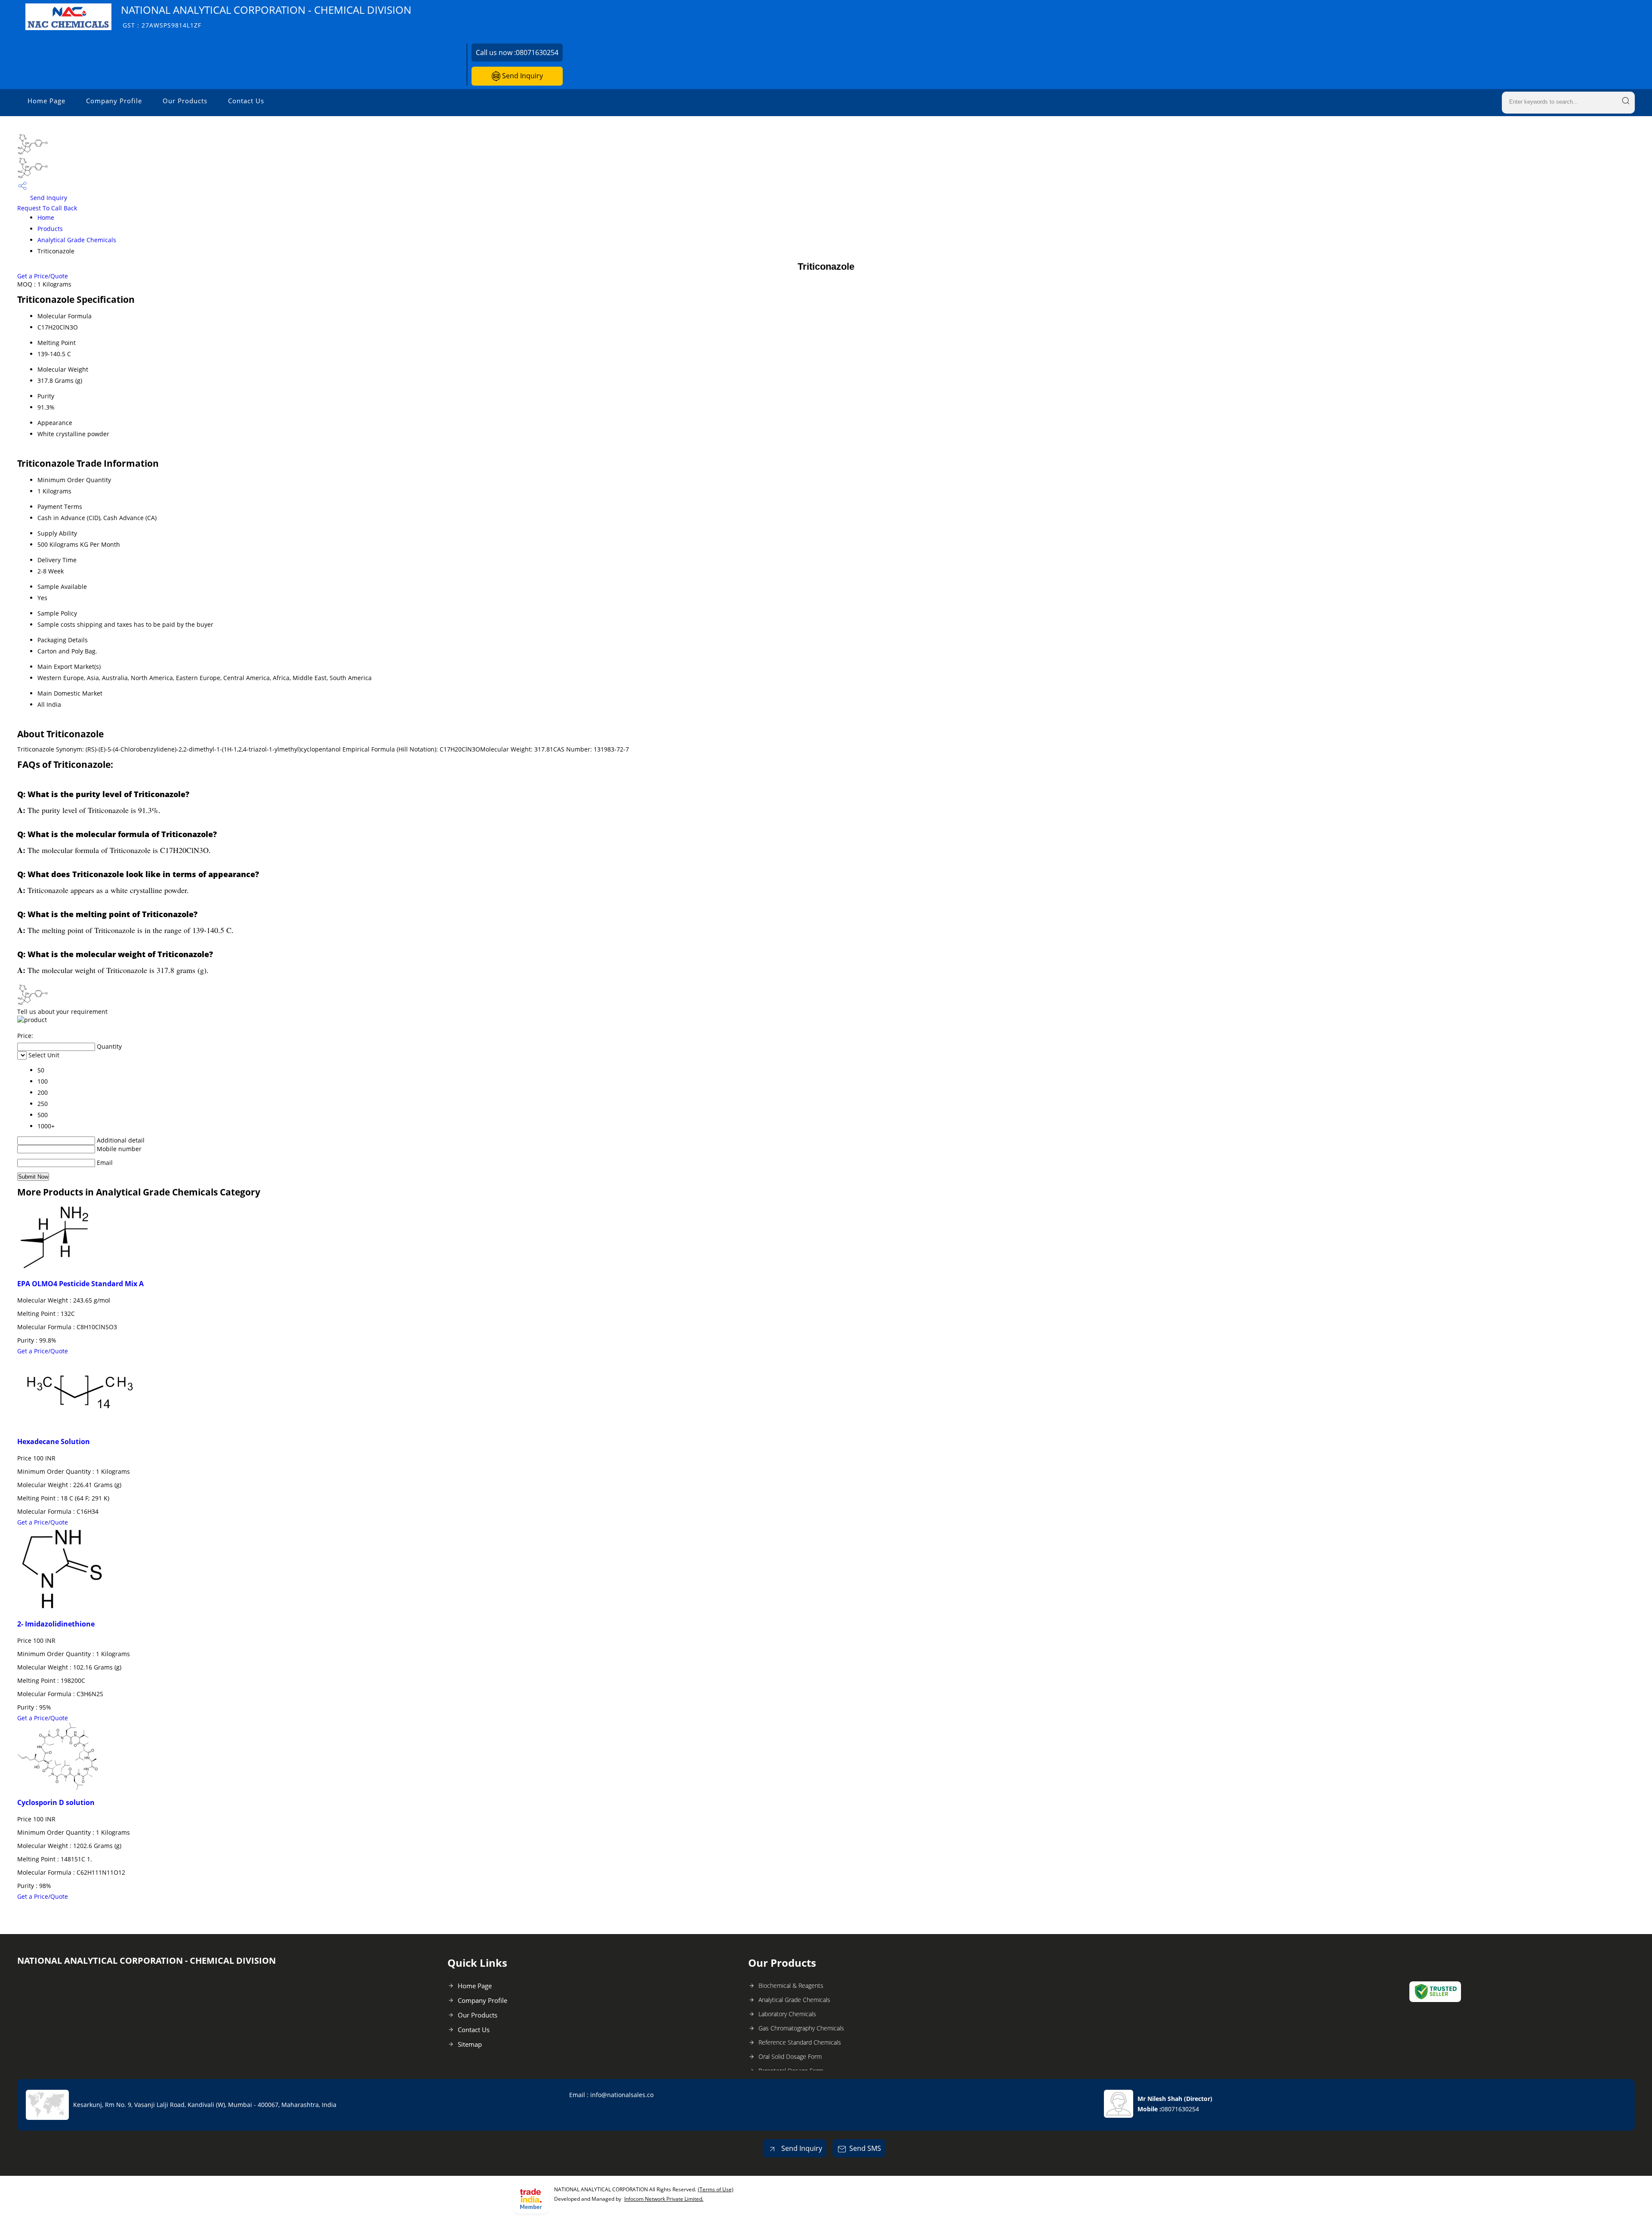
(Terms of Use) (716, 2189)
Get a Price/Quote (43, 276)
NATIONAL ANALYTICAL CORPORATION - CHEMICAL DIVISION (266, 16)
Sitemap (470, 2044)
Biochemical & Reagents (791, 1985)
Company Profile (114, 101)
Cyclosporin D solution (56, 1802)
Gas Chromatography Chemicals (801, 2028)
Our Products (185, 101)
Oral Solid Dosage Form (790, 2056)
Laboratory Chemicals (787, 2014)
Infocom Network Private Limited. (664, 2199)
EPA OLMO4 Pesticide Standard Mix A (80, 1284)
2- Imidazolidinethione (56, 1624)
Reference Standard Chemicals (800, 2042)
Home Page (46, 101)
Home (46, 217)
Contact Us (246, 101)
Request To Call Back (47, 208)
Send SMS (865, 2148)
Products (50, 229)
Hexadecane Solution (54, 1442)
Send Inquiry (522, 76)
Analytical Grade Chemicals (77, 240)
